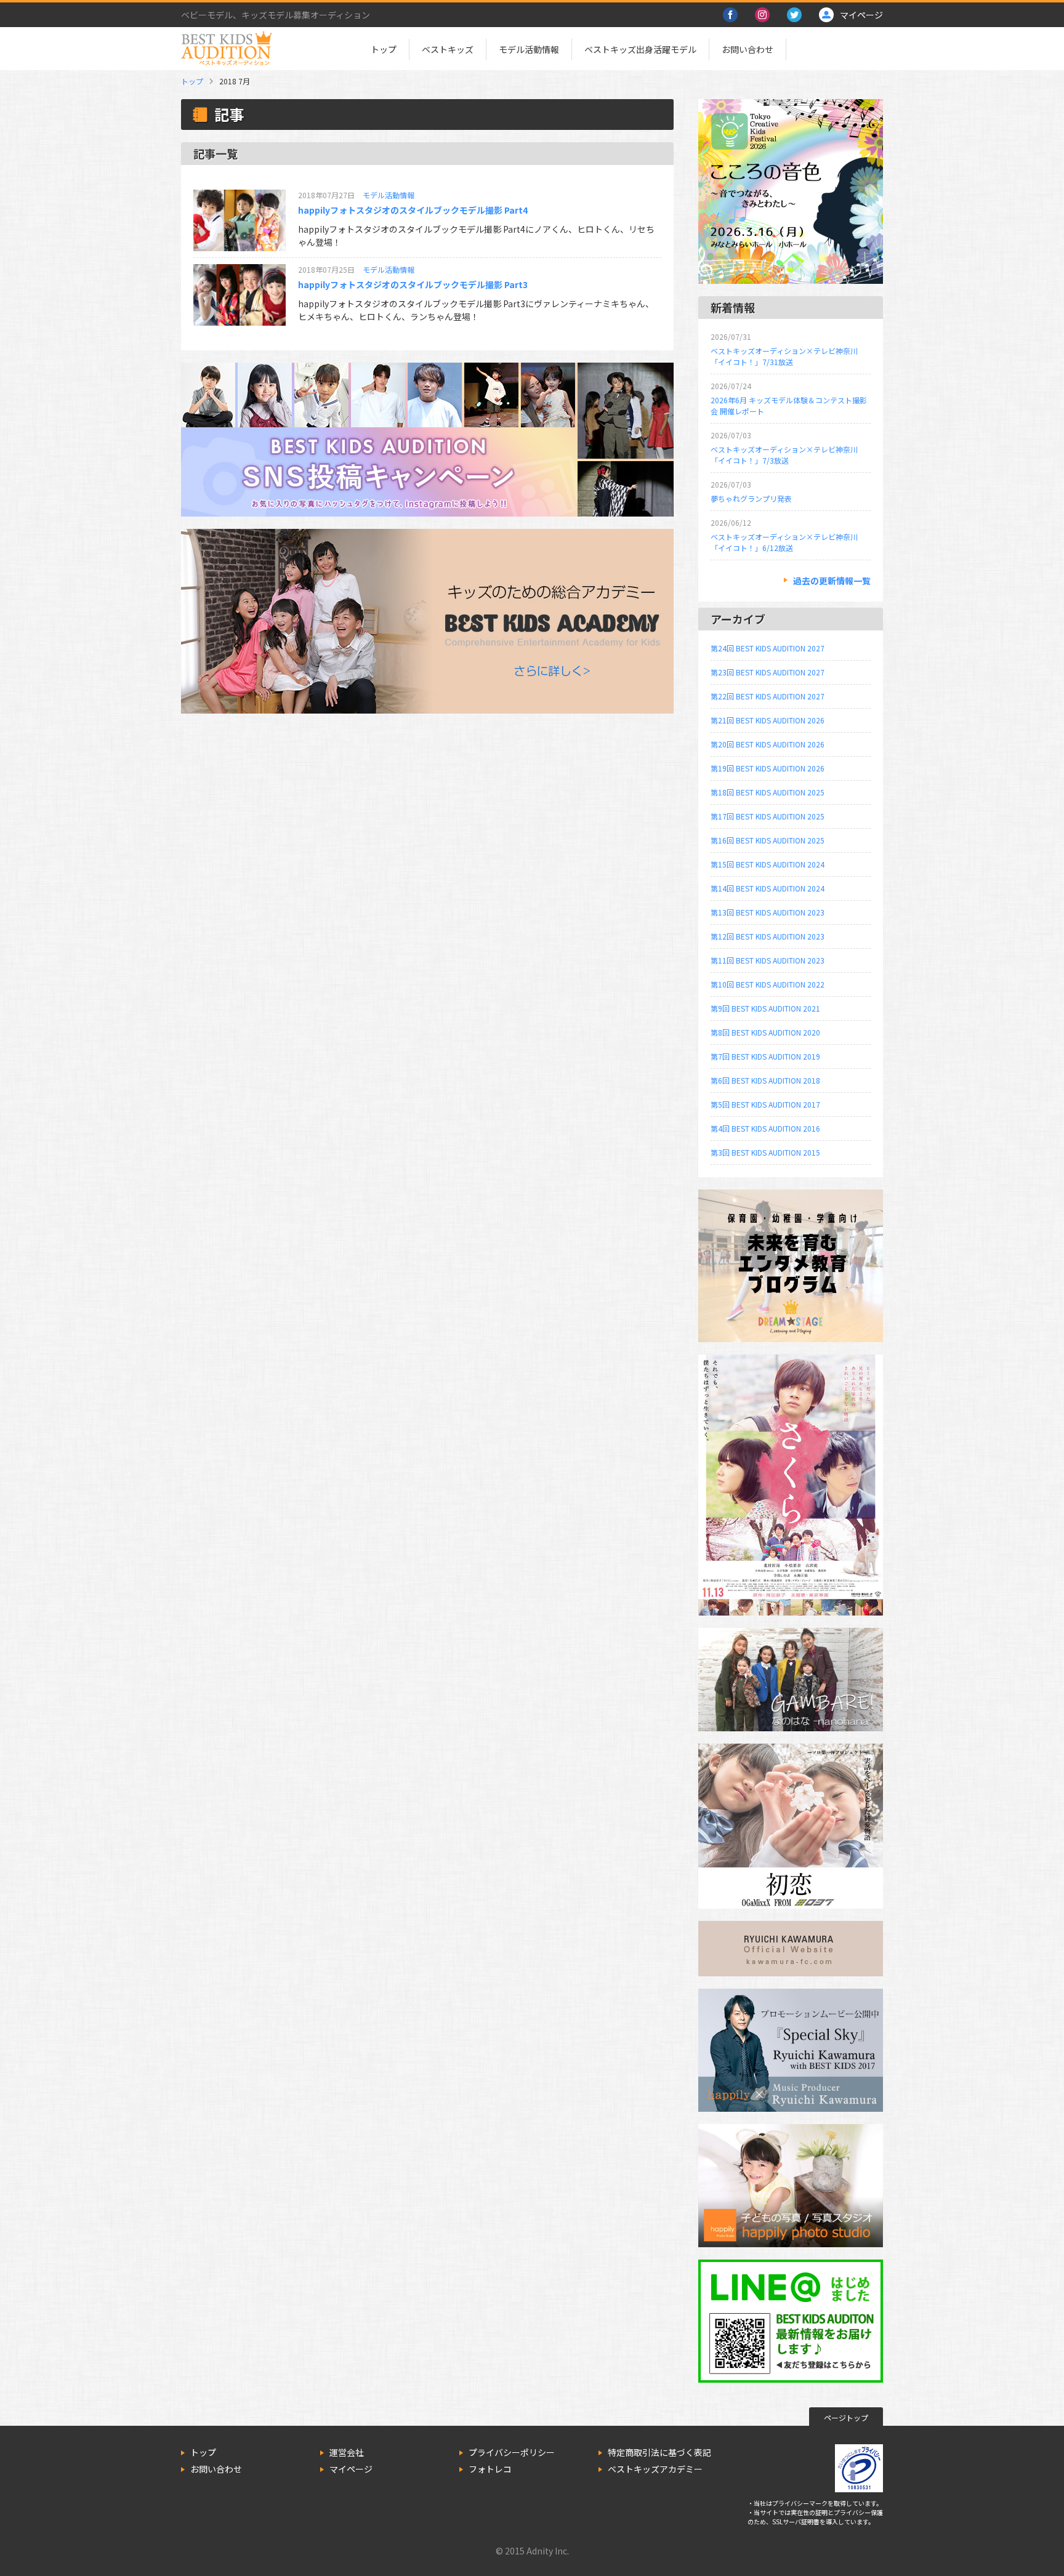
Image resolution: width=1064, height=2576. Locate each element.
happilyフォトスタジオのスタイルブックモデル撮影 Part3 (413, 284)
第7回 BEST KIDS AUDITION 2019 (765, 1056)
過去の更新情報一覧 (832, 581)
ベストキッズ (448, 49)
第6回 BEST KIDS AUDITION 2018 (765, 1080)
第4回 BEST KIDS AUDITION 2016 (765, 1128)
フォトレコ (490, 2469)
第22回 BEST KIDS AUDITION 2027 (768, 696)
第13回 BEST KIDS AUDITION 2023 (768, 912)
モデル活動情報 (529, 49)
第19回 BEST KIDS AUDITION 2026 (768, 768)
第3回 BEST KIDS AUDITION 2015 (765, 1152)
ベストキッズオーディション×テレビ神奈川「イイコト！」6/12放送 (784, 542)
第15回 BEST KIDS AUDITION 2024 (768, 864)
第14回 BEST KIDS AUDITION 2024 (768, 888)
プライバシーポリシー (512, 2452)
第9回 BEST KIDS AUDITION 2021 (765, 1008)
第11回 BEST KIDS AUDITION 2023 (768, 960)
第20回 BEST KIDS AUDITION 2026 (768, 744)
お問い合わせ (748, 49)
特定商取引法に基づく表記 (659, 2452)
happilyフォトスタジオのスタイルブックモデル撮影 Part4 (413, 210)
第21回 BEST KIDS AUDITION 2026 (768, 720)
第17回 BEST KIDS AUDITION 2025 (768, 816)
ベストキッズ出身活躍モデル (640, 49)
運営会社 (347, 2452)
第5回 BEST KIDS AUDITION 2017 (765, 1104)
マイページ (351, 2469)
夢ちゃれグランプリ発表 (751, 498)
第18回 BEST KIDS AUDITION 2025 (768, 792)
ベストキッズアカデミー (655, 2469)
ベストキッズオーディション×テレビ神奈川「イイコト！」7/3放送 (784, 455)
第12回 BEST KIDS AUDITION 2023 (768, 936)
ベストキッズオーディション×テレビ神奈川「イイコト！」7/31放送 (784, 356)
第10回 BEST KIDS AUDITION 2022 (768, 984)
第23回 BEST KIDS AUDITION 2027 (768, 672)
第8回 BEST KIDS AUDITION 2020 (765, 1032)
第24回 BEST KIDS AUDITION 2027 (768, 648)
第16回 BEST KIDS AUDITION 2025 (768, 840)
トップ (384, 49)
